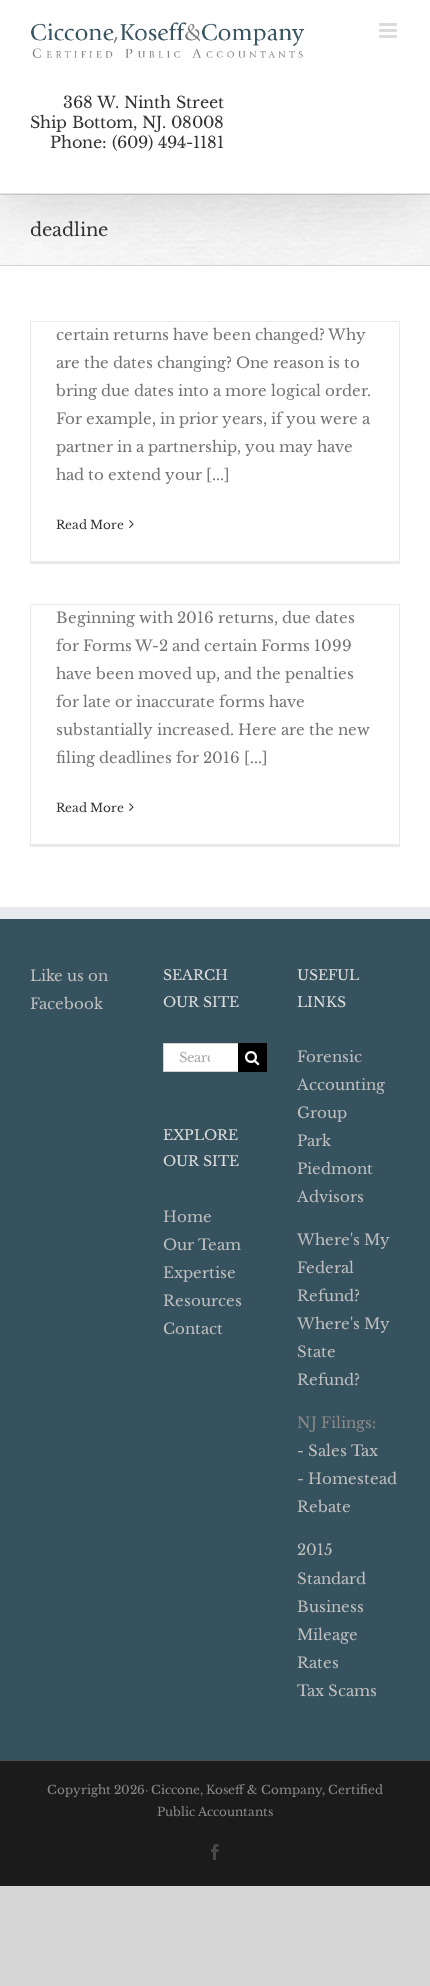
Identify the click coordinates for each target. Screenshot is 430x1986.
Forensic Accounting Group (341, 1084)
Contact (193, 1328)
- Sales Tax (337, 1450)
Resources (202, 1300)
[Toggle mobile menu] (389, 30)
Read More (90, 524)
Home (187, 1216)
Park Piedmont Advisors (335, 1168)
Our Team (202, 1244)
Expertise (199, 1272)
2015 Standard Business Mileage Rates (331, 1605)
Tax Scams (337, 1690)
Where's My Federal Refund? (343, 1267)
